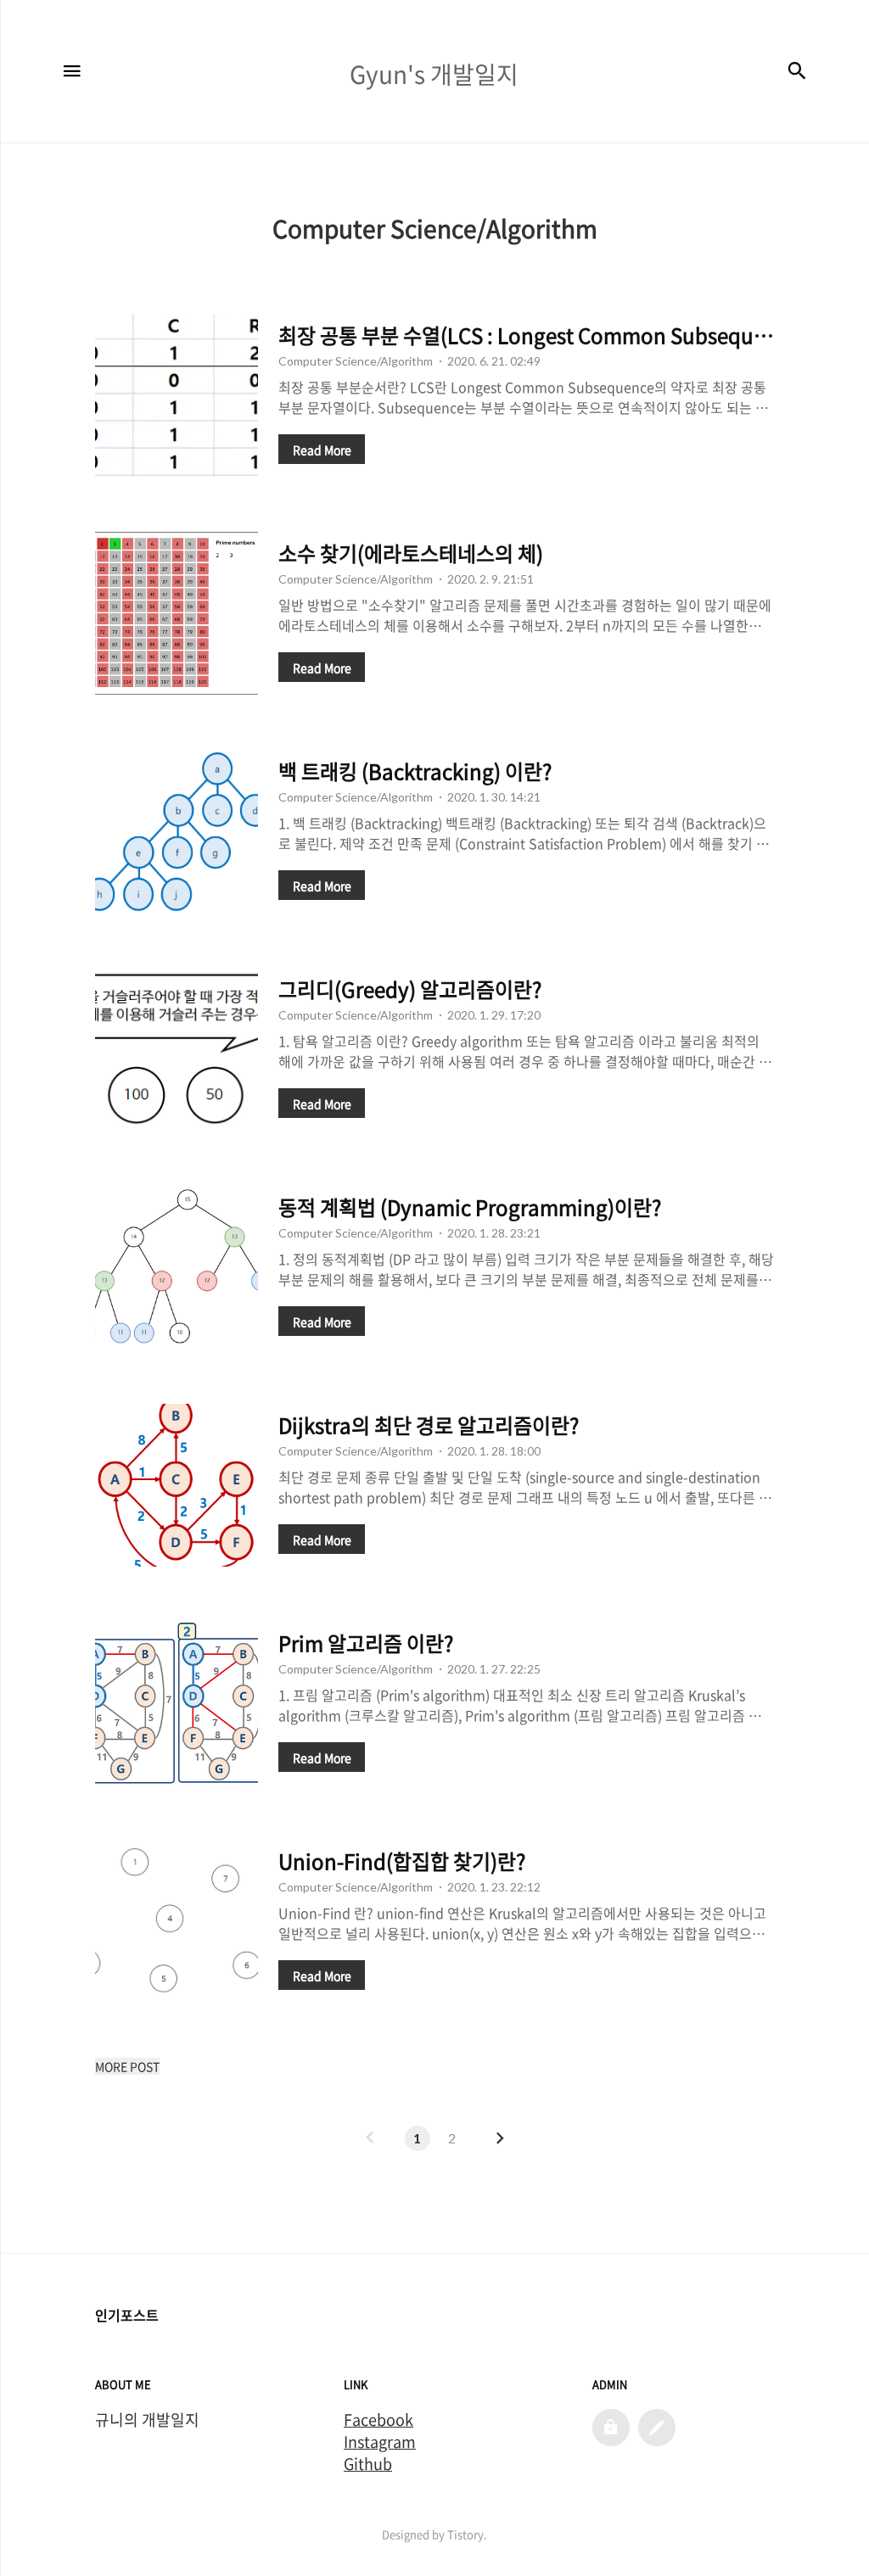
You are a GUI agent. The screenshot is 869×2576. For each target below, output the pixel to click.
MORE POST (127, 2066)
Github (368, 2464)
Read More (322, 450)
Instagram (380, 2442)
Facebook (378, 2420)
